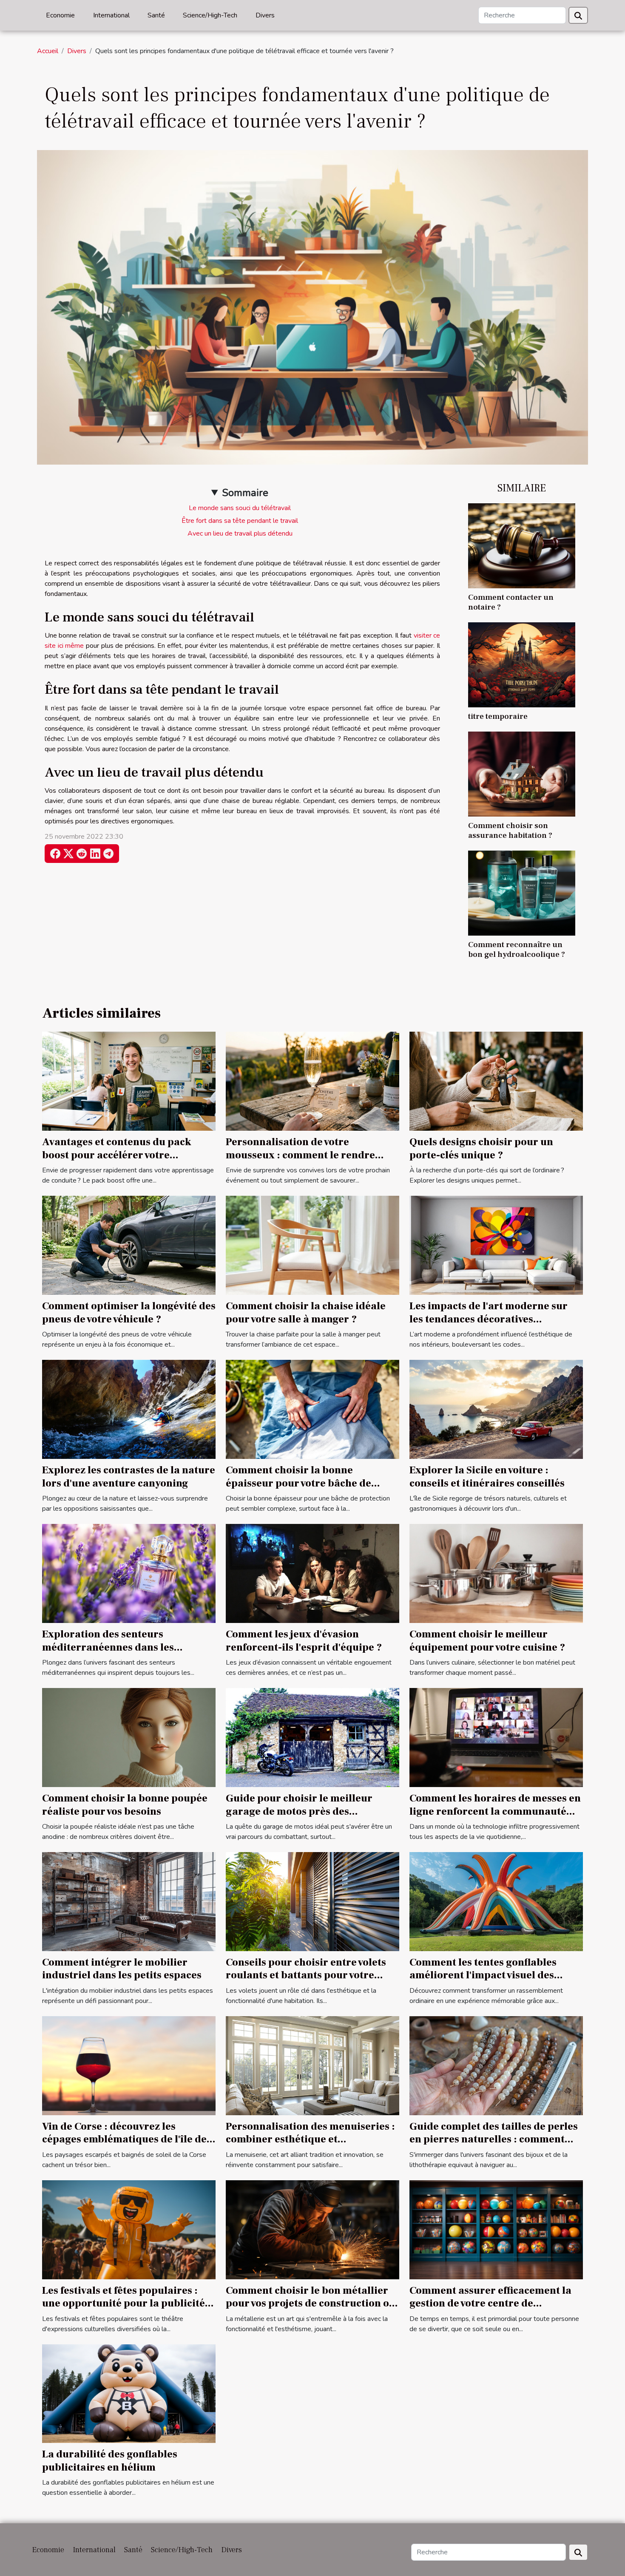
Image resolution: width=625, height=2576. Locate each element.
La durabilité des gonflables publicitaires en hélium (110, 2461)
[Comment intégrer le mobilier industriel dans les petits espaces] (129, 1901)
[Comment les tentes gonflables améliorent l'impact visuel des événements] (496, 1901)
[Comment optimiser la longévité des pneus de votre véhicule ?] (129, 1245)
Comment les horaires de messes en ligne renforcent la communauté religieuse (495, 1811)
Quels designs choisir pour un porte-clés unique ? (481, 1148)
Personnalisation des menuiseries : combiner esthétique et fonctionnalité (310, 2139)
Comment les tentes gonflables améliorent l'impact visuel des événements (483, 1975)
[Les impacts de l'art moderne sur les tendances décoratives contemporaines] (496, 1245)
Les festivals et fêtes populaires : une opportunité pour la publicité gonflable (124, 2304)
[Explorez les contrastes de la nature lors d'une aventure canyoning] (129, 1409)
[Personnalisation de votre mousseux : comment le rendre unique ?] (312, 1081)
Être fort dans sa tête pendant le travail (240, 521)
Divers (265, 15)
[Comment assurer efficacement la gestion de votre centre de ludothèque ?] (496, 2229)
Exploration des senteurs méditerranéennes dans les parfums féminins (108, 1647)
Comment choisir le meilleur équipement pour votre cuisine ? (487, 1641)
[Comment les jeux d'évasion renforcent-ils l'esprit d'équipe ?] (312, 1573)
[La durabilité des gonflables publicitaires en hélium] (129, 2393)
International (111, 15)
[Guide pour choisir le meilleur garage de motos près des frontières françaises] (312, 1737)
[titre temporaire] (522, 664)
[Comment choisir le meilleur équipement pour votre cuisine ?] (496, 1573)
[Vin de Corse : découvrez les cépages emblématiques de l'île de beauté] (129, 2065)
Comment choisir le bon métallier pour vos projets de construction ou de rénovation (311, 2304)
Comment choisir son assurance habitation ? (510, 830)
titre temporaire (498, 716)
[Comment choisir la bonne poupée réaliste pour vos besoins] (129, 1737)
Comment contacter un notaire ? (511, 602)
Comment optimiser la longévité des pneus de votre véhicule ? (129, 1312)
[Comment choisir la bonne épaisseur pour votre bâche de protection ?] (312, 1409)
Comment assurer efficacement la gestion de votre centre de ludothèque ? (490, 2304)
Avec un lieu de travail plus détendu (240, 533)
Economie (60, 15)
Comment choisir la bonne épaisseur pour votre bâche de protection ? (298, 1483)
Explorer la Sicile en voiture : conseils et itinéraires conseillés (487, 1477)
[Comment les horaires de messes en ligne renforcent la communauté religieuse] (496, 1737)
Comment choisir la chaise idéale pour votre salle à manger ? (306, 1312)
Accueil (48, 51)
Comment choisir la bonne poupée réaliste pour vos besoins (125, 1805)
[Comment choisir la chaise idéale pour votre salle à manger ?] (312, 1245)
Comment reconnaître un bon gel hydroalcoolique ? (517, 949)
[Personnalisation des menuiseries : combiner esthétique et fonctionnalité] (312, 2065)
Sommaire (245, 493)
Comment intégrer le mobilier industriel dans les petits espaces (122, 1969)
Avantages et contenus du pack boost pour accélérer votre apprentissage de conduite (117, 1155)
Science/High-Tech (210, 15)
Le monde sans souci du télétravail (240, 508)
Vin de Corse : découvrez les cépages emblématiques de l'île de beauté (124, 2139)
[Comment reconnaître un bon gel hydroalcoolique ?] (522, 893)
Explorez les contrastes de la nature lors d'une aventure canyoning (129, 1477)
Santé (156, 15)
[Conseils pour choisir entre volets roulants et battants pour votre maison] (312, 1901)
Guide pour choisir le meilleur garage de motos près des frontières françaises (299, 1811)
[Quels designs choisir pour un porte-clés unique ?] (496, 1081)
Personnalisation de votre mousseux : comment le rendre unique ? (300, 1155)
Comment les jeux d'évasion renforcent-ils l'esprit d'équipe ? (304, 1641)
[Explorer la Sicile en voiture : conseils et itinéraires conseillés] (496, 1409)
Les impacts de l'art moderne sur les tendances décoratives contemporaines (489, 1319)
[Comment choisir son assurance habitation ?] (522, 774)
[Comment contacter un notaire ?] (522, 545)
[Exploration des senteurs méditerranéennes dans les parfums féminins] (129, 1573)
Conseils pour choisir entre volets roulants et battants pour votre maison (306, 1975)
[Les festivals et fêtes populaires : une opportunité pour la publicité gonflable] (129, 2229)
